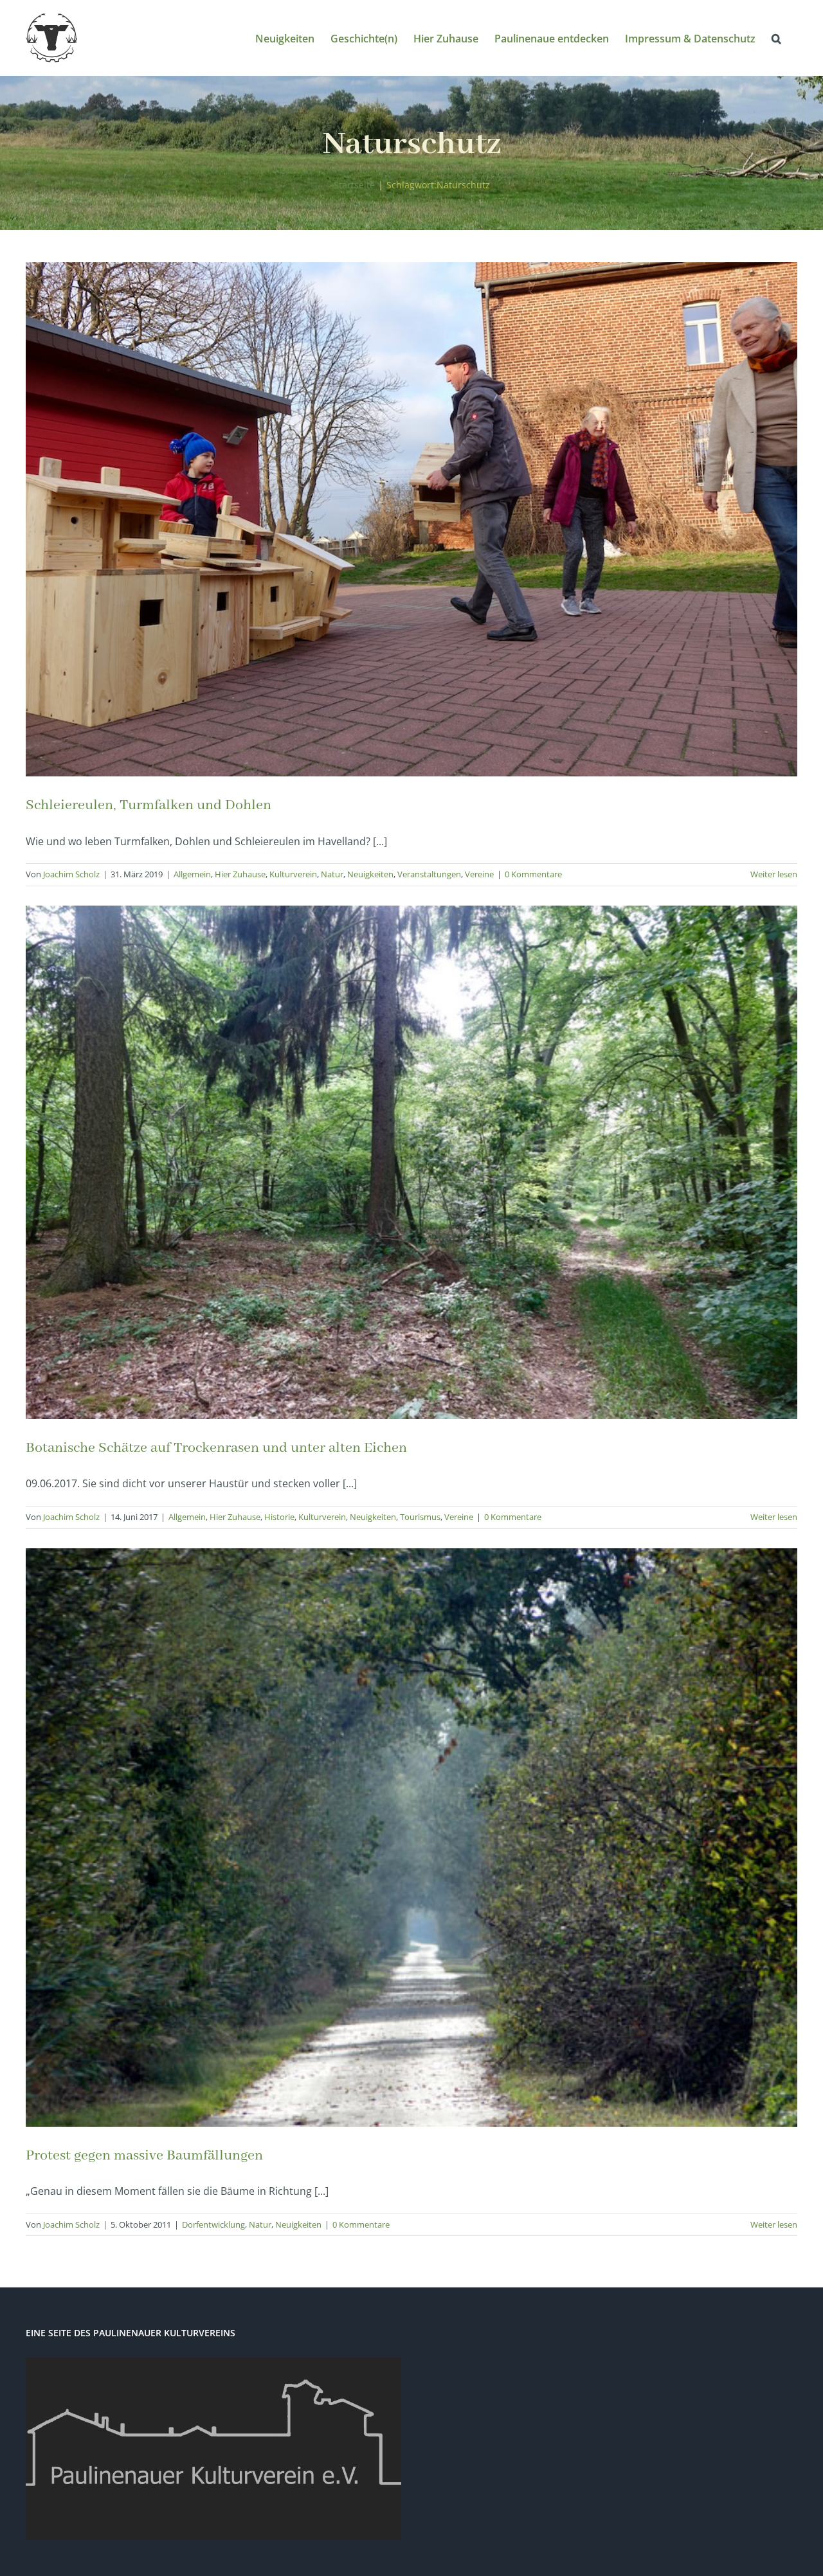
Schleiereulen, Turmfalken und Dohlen (149, 805)
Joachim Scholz (71, 874)
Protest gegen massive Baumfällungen (144, 2156)
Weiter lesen (774, 874)
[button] (776, 38)
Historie (279, 1517)
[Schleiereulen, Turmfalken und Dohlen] (411, 519)
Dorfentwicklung (213, 2224)
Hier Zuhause (240, 874)
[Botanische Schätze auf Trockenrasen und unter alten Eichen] (411, 1163)
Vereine (479, 874)
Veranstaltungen (429, 874)
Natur (332, 874)
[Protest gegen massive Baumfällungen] (411, 1838)
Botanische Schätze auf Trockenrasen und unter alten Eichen (216, 1448)
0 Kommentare (533, 874)
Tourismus (420, 1517)
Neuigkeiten (370, 874)
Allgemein (192, 874)
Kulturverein (293, 874)
